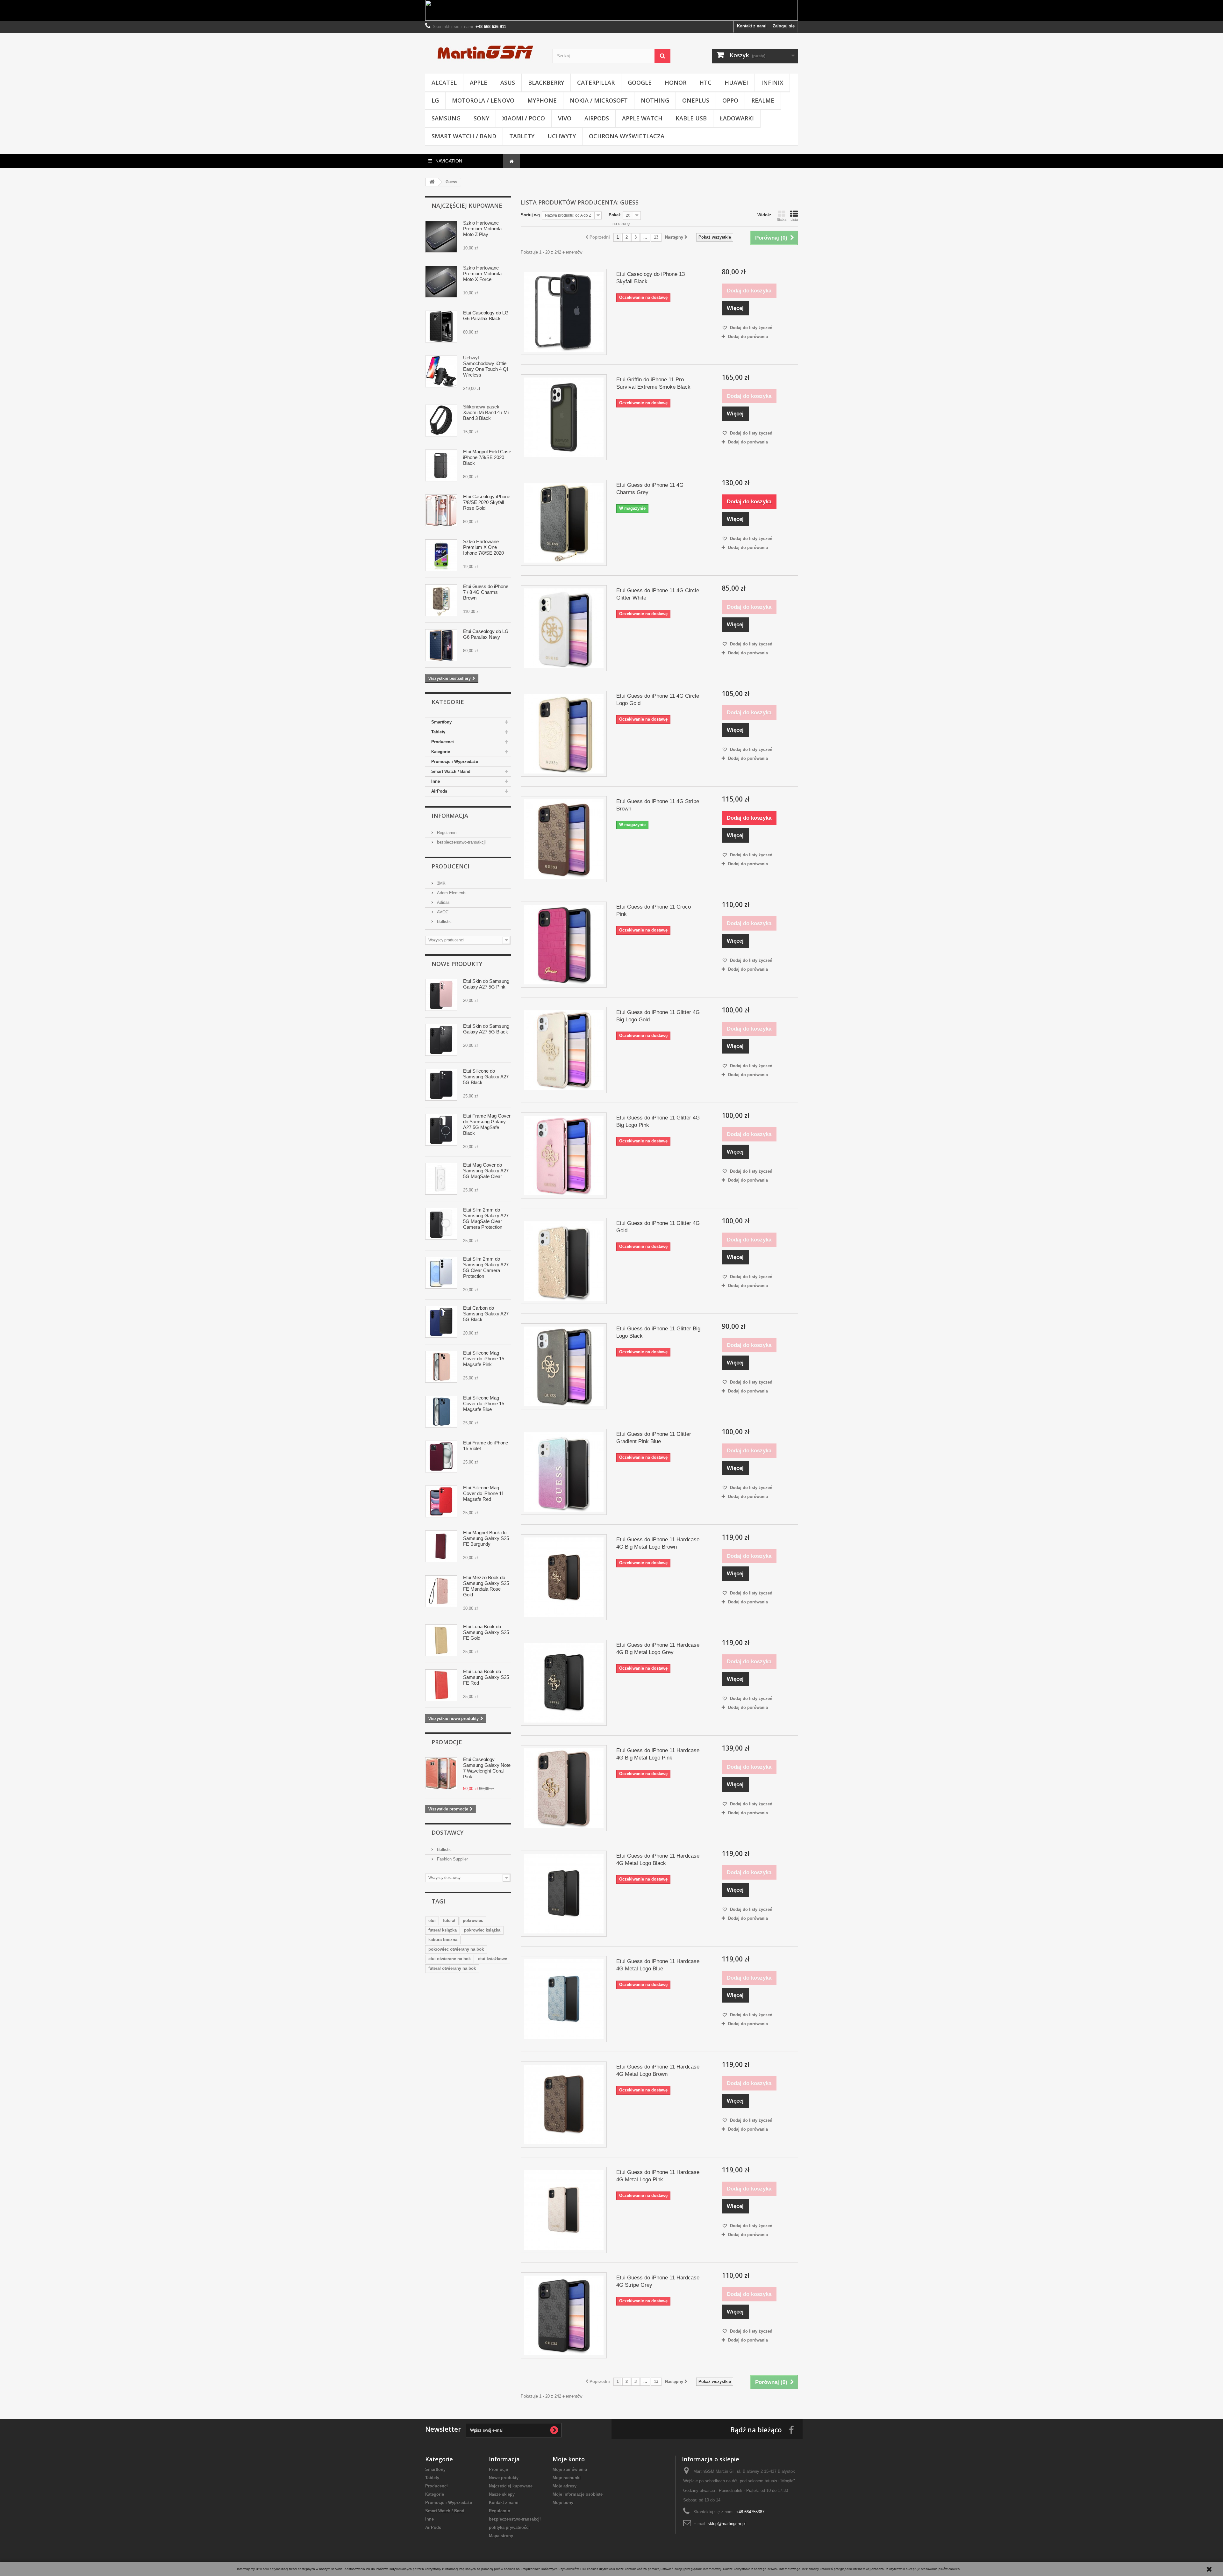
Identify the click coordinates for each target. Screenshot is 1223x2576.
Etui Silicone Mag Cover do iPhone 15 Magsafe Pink (484, 1359)
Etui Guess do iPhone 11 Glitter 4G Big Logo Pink (658, 1121)
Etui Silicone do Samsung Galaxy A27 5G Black (486, 1077)
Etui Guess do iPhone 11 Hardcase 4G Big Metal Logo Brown (658, 1543)
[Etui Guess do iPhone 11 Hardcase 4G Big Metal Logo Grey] (564, 1683)
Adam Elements (451, 893)
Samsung (446, 118)
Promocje (447, 1742)
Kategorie (441, 752)
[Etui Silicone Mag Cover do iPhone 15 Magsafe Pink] (441, 1367)
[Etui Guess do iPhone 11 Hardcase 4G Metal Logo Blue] (564, 1999)
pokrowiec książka (482, 1930)
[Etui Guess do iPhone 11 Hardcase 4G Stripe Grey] (564, 2315)
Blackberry (546, 83)
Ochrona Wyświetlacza (627, 136)
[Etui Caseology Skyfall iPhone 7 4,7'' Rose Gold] (441, 510)
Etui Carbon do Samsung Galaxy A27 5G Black (486, 1314)
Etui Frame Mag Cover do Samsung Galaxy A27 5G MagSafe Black (487, 1124)
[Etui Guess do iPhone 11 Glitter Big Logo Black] (564, 1366)
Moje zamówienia (570, 2469)
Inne (436, 781)
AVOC (442, 912)
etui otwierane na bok (450, 1959)
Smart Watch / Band (464, 136)
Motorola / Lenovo (483, 100)
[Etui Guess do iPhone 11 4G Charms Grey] (564, 523)
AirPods (597, 118)
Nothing (655, 100)
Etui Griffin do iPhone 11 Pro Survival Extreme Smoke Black (653, 383)
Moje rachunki (567, 2478)
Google (640, 83)
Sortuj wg (530, 215)
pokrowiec (473, 1921)
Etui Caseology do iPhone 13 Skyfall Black (651, 278)
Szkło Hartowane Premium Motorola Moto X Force (482, 273)
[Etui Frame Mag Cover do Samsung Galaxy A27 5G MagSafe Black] (441, 1130)
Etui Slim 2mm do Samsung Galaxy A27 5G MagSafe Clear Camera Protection (486, 1218)
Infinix (772, 83)
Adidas (443, 902)
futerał (449, 1921)
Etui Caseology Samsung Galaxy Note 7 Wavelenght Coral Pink (487, 1768)
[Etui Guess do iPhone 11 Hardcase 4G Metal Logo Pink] (564, 2210)
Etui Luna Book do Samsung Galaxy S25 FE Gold (486, 1632)
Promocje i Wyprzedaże (455, 762)
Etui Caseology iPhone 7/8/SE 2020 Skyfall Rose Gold (487, 502)
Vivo (565, 118)
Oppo (730, 100)
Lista (794, 219)
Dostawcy (447, 1832)
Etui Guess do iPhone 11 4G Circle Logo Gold (658, 700)
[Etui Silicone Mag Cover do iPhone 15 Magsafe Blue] (441, 1412)
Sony (481, 118)
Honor (676, 83)
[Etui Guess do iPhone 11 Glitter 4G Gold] (564, 1261)
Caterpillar (596, 83)
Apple (479, 83)
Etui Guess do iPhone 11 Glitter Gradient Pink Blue (654, 1438)
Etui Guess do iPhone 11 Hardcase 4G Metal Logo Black (658, 1860)
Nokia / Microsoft (599, 100)
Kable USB (691, 118)
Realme (763, 100)
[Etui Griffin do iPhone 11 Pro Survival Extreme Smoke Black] (564, 417)
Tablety (522, 136)
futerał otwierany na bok (452, 1968)
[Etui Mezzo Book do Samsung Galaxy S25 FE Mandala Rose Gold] (441, 1591)
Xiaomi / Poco (524, 118)
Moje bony (563, 2503)
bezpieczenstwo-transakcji (461, 842)
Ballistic (444, 921)
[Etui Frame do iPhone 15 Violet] (441, 1457)
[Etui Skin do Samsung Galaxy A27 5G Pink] (441, 995)
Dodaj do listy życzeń (751, 328)
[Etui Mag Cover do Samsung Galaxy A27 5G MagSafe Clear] (441, 1179)
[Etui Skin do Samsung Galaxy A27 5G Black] (441, 1040)
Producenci (443, 742)
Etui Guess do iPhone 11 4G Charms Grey (650, 489)
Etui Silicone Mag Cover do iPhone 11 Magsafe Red (483, 1493)
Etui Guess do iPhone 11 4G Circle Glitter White (658, 594)
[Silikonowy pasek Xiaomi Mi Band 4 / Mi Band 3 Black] (441, 421)
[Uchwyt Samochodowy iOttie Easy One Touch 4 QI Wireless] (441, 371)
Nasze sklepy (502, 2494)
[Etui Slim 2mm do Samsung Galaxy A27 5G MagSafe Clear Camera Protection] (441, 1224)
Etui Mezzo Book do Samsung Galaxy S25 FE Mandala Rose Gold (486, 1586)
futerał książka (443, 1930)
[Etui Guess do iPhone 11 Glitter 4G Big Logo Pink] (564, 1155)
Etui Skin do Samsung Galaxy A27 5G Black (486, 1029)
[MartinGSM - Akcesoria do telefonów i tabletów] (484, 52)
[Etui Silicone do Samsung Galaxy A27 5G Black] (441, 1085)
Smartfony (441, 722)
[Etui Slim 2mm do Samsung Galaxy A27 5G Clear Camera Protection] (441, 1273)
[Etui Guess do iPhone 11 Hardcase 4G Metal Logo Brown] (564, 2105)
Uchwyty (562, 136)
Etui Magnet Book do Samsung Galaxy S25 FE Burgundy (486, 1538)
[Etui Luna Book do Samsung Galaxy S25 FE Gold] (441, 1640)
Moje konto (569, 2459)
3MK (441, 883)
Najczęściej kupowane (467, 205)
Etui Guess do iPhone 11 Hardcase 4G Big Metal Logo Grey (658, 1649)
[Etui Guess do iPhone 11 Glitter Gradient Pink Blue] (564, 1472)
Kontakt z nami (752, 26)
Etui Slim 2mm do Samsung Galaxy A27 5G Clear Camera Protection (486, 1267)
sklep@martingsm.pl (727, 2524)
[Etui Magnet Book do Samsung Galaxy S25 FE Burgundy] (441, 1546)
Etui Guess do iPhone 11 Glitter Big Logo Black (658, 1332)
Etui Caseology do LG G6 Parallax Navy (486, 634)
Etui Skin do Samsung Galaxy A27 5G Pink (486, 984)
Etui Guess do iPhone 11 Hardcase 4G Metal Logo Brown (658, 2070)
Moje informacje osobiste (578, 2494)
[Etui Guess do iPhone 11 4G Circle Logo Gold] (564, 734)
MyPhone (542, 100)
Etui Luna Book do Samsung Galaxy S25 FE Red (486, 1677)
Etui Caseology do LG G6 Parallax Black (486, 316)
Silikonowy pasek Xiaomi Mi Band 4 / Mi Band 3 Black (486, 412)
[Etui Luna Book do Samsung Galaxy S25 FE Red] (441, 1685)
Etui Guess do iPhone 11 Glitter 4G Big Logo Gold (658, 1016)
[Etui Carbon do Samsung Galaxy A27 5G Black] (441, 1322)
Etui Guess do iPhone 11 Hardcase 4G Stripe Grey (658, 2281)
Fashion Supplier (452, 1859)
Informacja (450, 816)
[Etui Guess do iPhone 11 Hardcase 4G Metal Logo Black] (564, 1894)
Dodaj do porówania (748, 337)
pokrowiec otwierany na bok (456, 1949)
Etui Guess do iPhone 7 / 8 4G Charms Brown (486, 592)
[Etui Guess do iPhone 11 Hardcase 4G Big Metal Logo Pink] (564, 1788)
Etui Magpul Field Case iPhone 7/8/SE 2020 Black (487, 457)
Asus (508, 83)
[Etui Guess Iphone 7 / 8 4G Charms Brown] (441, 600)
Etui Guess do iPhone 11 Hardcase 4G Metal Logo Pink (658, 2176)
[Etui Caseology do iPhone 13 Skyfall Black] (564, 312)
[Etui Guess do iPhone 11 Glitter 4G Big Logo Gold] (564, 1050)
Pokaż (615, 215)
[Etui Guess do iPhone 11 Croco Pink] (564, 945)
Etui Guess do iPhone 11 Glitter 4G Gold (658, 1227)
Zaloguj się (784, 26)
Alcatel (444, 83)
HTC (705, 83)
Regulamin (446, 833)
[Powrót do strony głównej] (432, 182)
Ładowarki (737, 118)
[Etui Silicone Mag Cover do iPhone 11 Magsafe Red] (441, 1501)
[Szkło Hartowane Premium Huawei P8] (441, 237)
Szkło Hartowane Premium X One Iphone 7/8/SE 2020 (483, 547)
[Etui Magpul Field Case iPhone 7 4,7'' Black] (441, 465)
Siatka (782, 219)
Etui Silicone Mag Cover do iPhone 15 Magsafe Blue (484, 1403)
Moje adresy (565, 2486)
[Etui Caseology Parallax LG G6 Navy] (441, 645)
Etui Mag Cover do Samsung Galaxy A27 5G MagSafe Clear (486, 1171)
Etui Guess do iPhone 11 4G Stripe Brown (658, 805)
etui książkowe (493, 1959)
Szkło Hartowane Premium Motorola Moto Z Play (482, 229)
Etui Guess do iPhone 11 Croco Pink (654, 910)
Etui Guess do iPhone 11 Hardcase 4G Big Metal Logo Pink (658, 1754)
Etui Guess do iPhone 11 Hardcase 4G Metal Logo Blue (658, 1965)
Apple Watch (642, 118)
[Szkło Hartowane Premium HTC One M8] (441, 555)
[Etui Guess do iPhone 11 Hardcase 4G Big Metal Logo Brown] (564, 1577)
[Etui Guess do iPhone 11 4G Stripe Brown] (564, 839)
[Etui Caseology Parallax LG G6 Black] (441, 327)
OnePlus (696, 100)
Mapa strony (501, 2536)
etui (432, 1921)
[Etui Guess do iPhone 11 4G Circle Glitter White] (564, 628)
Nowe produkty (457, 964)
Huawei (736, 83)
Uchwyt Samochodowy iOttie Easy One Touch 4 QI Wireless (486, 366)
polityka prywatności (509, 2527)
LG (435, 100)
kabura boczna (443, 1940)
